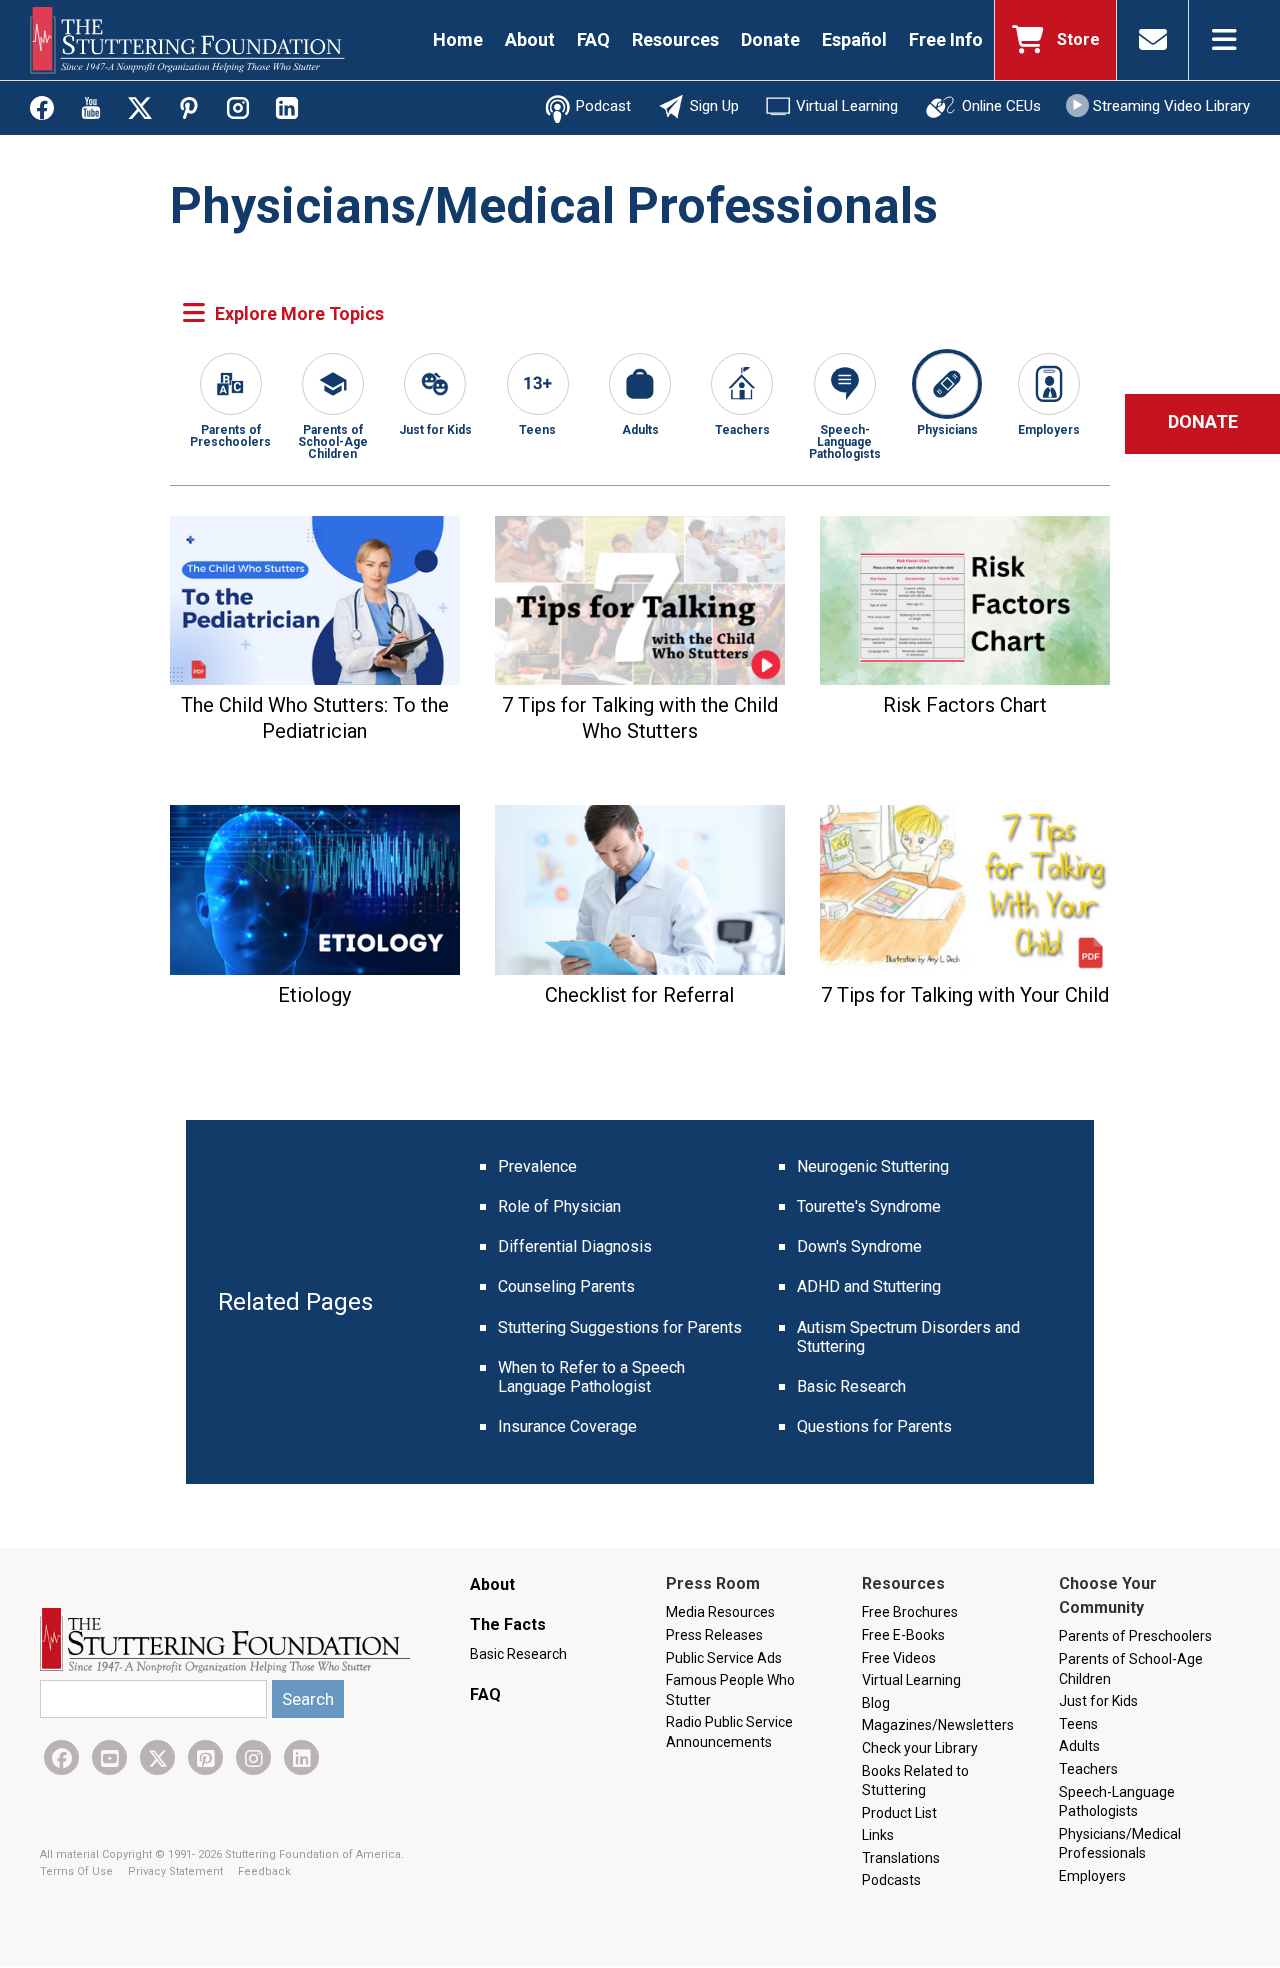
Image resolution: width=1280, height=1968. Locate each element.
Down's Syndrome (859, 1246)
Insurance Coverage (567, 1426)
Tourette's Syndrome (869, 1206)
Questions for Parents (874, 1426)
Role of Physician (559, 1206)
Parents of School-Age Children (333, 441)
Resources (675, 39)
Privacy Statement (177, 1871)
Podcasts (891, 1880)
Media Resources (720, 1612)
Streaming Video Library (1171, 106)
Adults (640, 429)
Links (878, 1835)
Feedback (264, 1871)
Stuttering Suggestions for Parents (620, 1327)
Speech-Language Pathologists (845, 441)
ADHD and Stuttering (869, 1286)
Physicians (947, 429)
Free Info (946, 39)
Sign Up (714, 106)
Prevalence (537, 1166)
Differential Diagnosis (575, 1246)
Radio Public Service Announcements (729, 1732)
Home (458, 39)
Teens (537, 429)
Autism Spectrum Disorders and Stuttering (908, 1337)
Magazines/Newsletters (938, 1725)
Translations (901, 1858)
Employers (1049, 429)
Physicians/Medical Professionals (1120, 1844)
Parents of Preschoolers (230, 435)
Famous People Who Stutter (730, 1690)
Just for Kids (435, 429)
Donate (770, 39)
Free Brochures (910, 1612)
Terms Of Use (78, 1871)
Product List (899, 1813)
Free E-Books (903, 1635)
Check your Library (920, 1748)
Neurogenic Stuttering (873, 1166)
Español (854, 39)
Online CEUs (1001, 106)
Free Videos (899, 1658)
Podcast (603, 106)
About (530, 39)
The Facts (508, 1624)
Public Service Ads (724, 1658)
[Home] (187, 40)
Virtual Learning (847, 106)
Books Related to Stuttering (915, 1781)
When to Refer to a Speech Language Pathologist (591, 1377)
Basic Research (851, 1386)
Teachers (742, 429)
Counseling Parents (566, 1286)
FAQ (593, 39)
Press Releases (714, 1635)
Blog (876, 1703)
